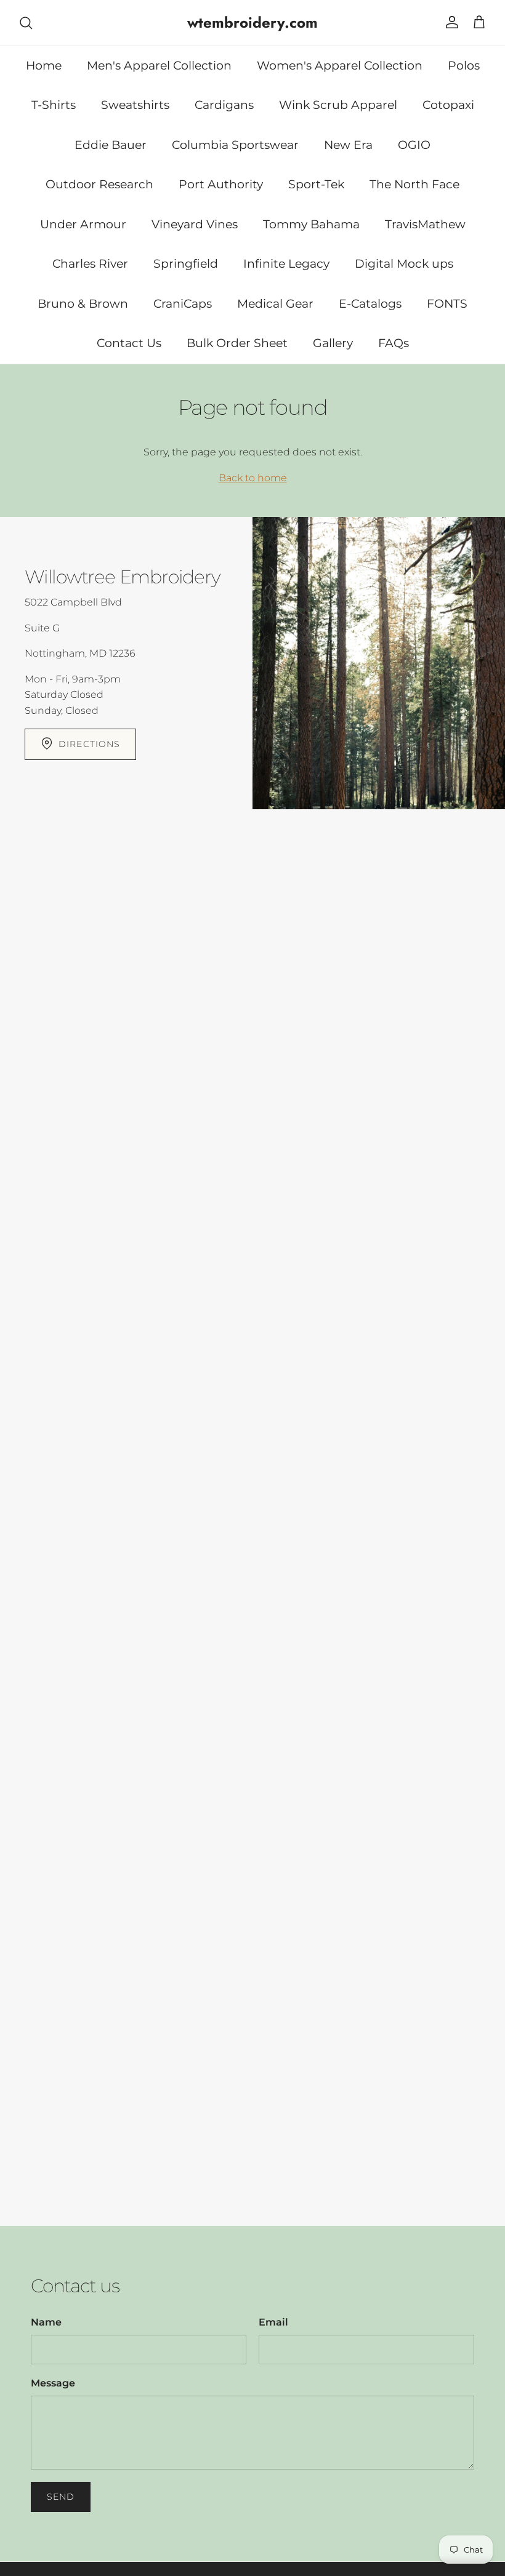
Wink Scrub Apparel (338, 105)
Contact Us (129, 343)
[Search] (26, 23)
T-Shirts (54, 105)
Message (53, 2383)
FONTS (447, 304)
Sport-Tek (316, 184)
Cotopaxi (448, 105)
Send (61, 2497)
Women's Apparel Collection (340, 66)
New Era (348, 145)
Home (44, 66)
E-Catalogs (370, 304)
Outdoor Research (99, 184)
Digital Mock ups (404, 264)
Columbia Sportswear (235, 145)
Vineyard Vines (195, 224)
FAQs (394, 343)
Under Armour (83, 224)
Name (46, 2322)
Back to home (253, 478)
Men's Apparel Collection (159, 66)
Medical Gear (275, 304)
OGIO (414, 145)
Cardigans (224, 105)
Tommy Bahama (311, 224)
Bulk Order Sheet (237, 343)
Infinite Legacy (286, 264)
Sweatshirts (135, 105)
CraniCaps (183, 304)
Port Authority (221, 184)
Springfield (186, 264)
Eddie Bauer (111, 145)
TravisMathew (425, 224)
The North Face (414, 184)
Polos (464, 66)
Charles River (90, 264)
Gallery (333, 343)
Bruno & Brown (83, 304)
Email (273, 2322)
